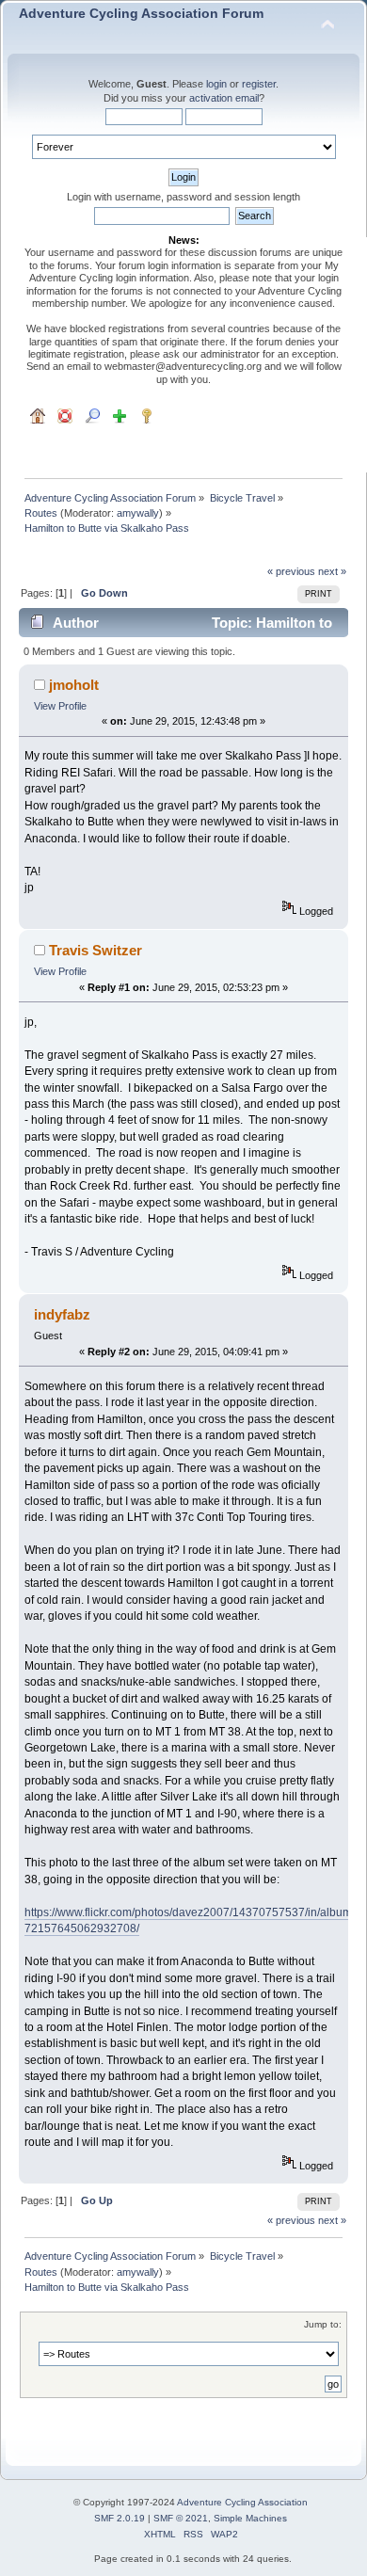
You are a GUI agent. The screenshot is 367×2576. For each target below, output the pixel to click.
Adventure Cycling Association (242, 2502)
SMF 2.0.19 (120, 2518)
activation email (224, 98)
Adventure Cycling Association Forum (141, 14)
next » (332, 571)
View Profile (60, 706)
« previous (291, 571)
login (216, 84)
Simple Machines (250, 2518)
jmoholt (74, 685)
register (259, 84)
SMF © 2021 (181, 2518)
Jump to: (323, 2324)
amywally (138, 513)
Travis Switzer (96, 950)
